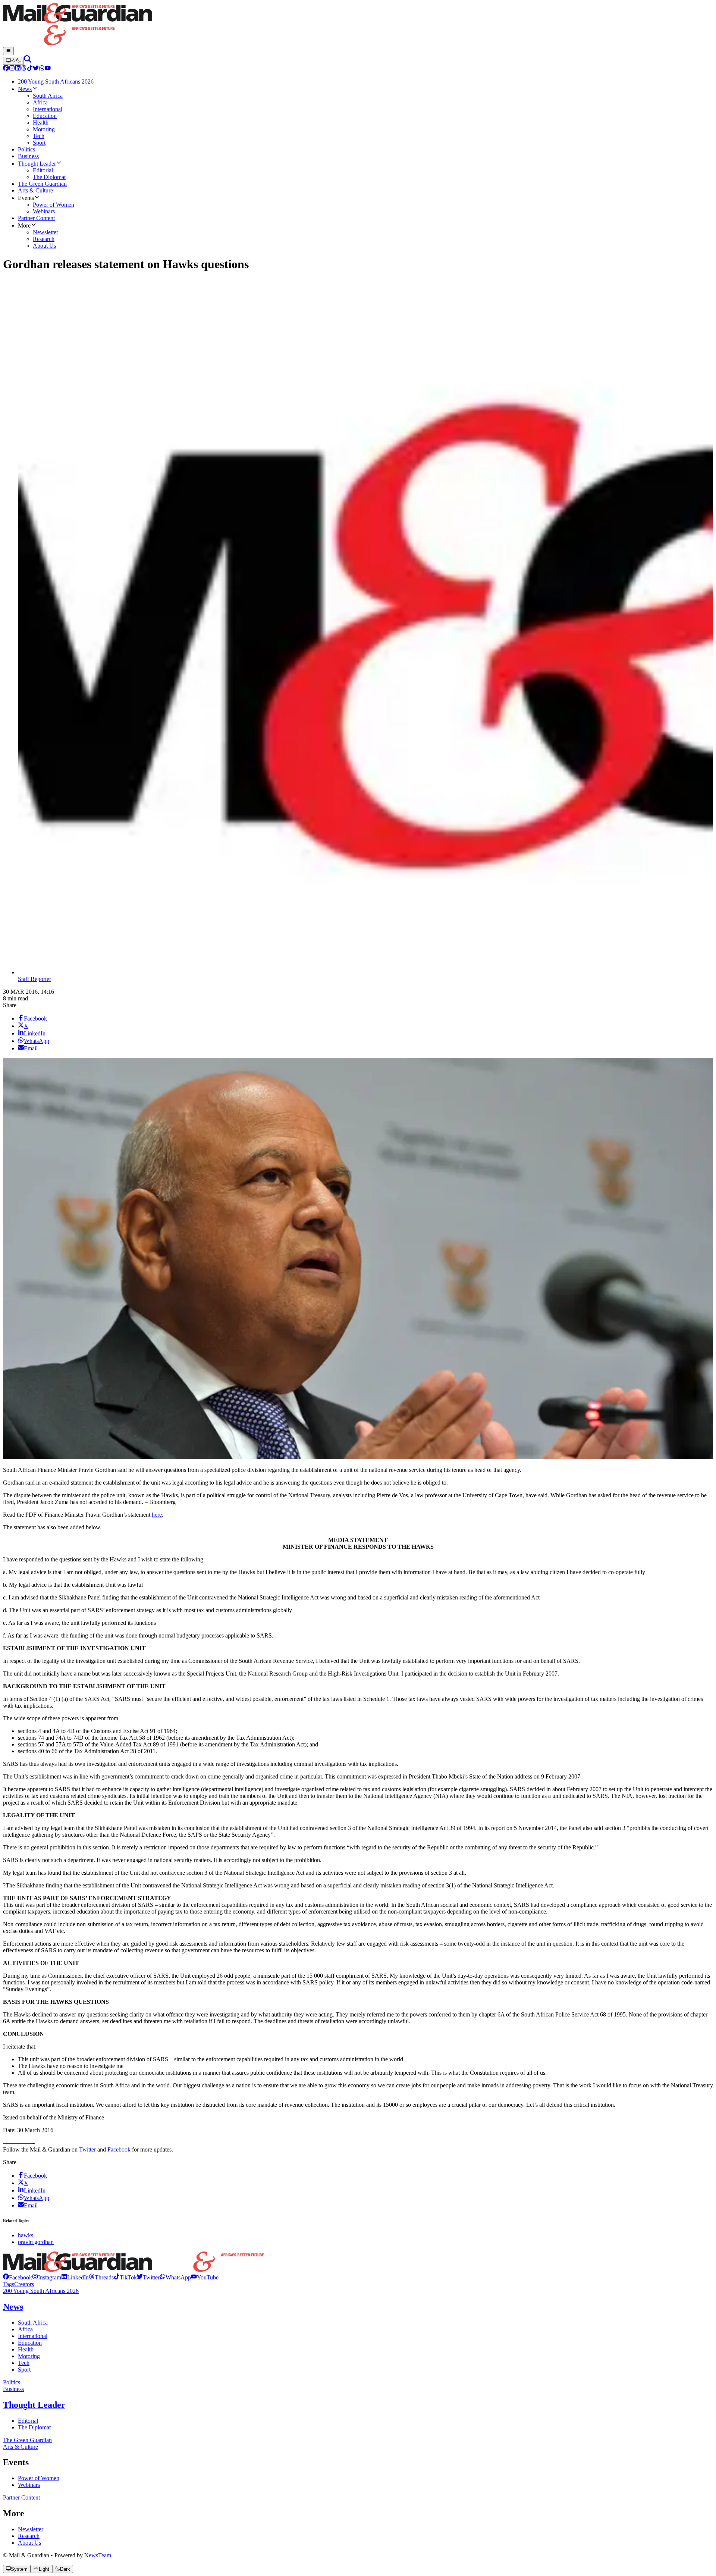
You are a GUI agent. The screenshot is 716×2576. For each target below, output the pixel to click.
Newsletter (31, 2529)
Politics (12, 2382)
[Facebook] (6, 69)
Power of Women (39, 2478)
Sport (24, 2370)
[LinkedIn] (18, 69)
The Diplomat (34, 2427)
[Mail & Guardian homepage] (358, 25)
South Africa (33, 2323)
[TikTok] (30, 69)
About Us (29, 2543)
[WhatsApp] (42, 69)
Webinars (29, 2485)
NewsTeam (98, 2555)
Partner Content (21, 2497)
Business (13, 2389)
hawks (26, 2235)
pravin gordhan (36, 2242)
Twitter (87, 2149)
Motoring (29, 2356)
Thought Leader (34, 2405)
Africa (25, 2329)
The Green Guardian (27, 2440)
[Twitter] (36, 69)
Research (29, 2536)
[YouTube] (48, 69)
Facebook (119, 2149)
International (33, 2336)
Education (30, 2343)
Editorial (28, 2421)
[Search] (28, 61)
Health (26, 2349)
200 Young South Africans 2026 (41, 2291)
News (13, 2307)
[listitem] (18, 2277)
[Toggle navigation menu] (8, 51)
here (157, 1515)
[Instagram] (12, 69)
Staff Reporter (34, 979)
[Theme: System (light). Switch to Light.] (13, 61)
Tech (24, 2363)
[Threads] (24, 69)
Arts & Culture (21, 2447)
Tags (9, 2284)
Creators (24, 2284)
